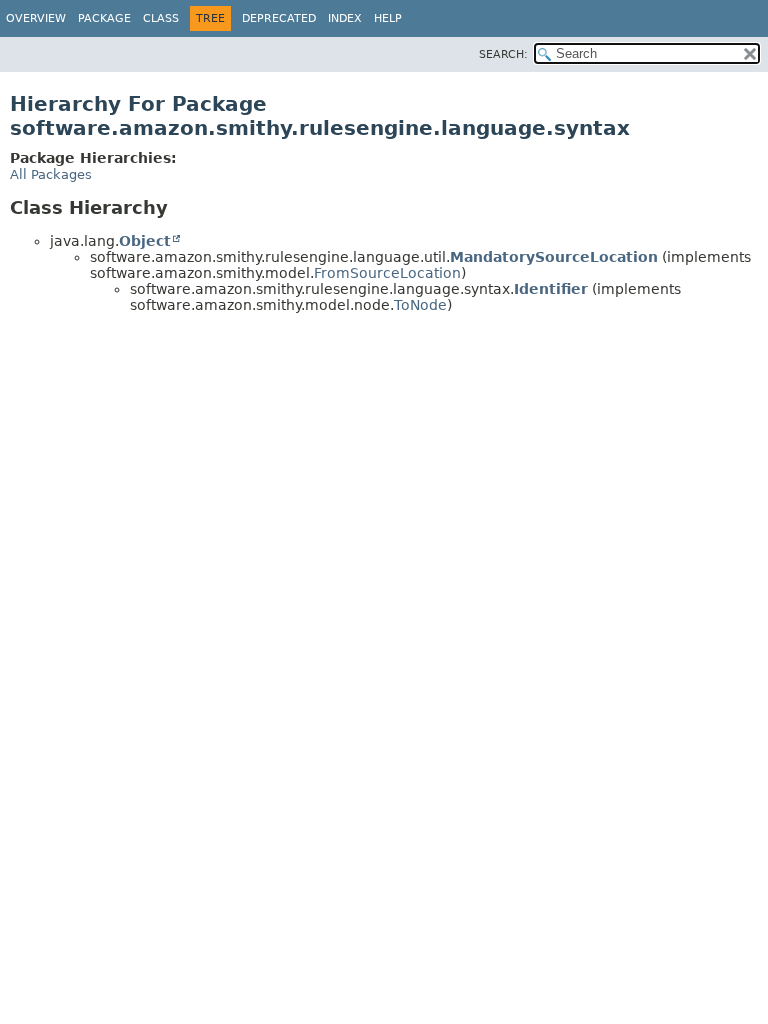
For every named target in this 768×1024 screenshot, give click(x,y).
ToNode (420, 305)
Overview (36, 18)
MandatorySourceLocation (554, 257)
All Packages (51, 174)
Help (388, 18)
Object (145, 241)
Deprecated (279, 18)
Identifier (551, 289)
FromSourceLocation (387, 273)
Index (345, 18)
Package (104, 18)
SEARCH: (503, 54)
